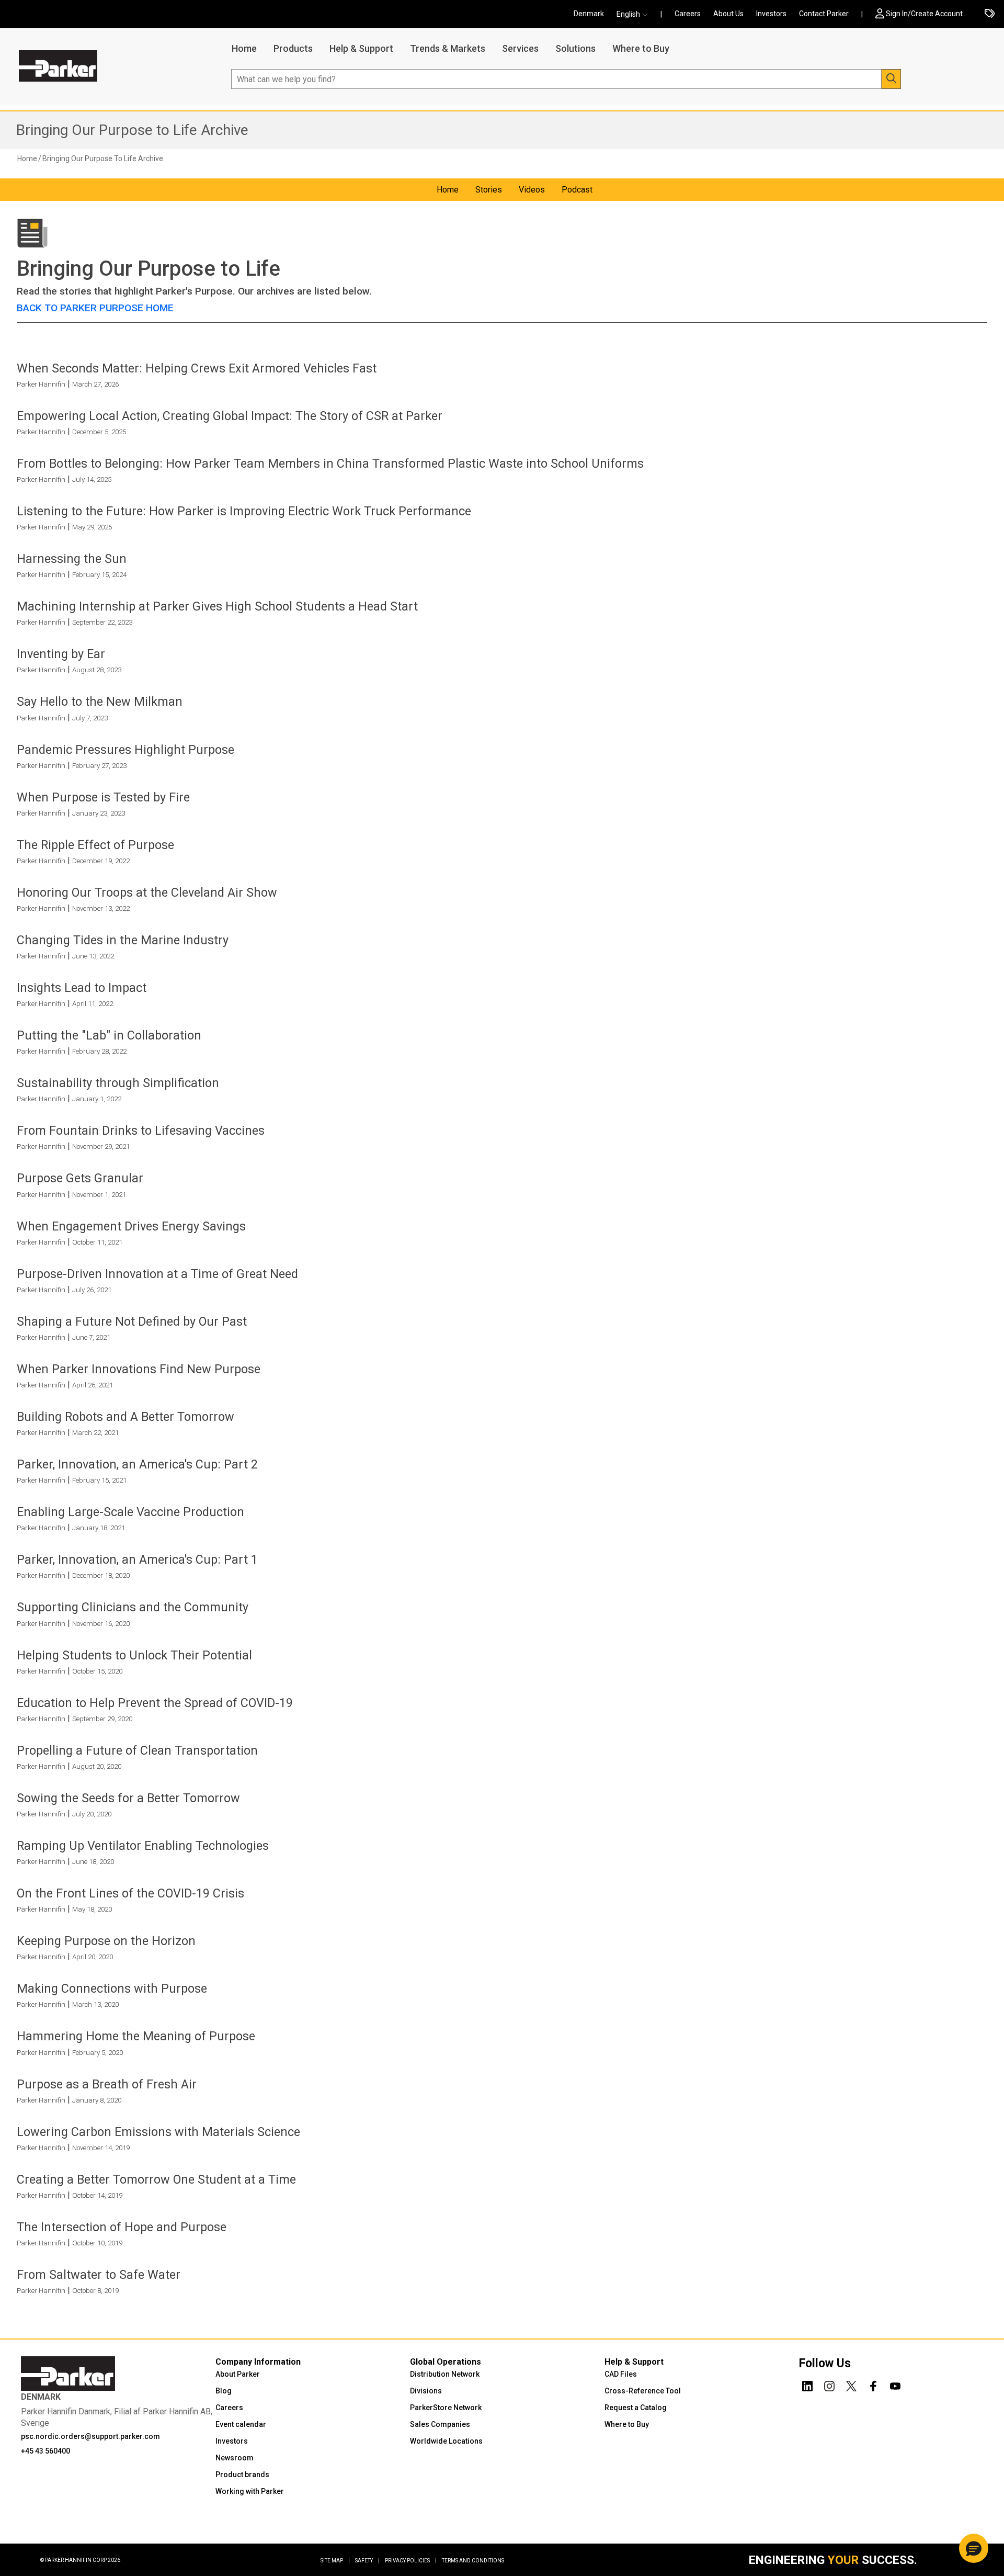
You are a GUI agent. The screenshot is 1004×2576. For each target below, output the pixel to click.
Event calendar (241, 2424)
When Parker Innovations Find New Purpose (139, 1369)
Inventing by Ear (61, 654)
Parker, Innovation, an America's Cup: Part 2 (137, 1464)
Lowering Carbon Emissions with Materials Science (158, 2132)
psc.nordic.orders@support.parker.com (90, 2436)
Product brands (242, 2475)
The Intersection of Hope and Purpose (122, 2227)
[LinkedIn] (807, 2385)
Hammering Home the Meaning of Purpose (136, 2036)
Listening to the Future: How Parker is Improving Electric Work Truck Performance (244, 511)
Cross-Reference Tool (643, 2391)
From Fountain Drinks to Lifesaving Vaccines (141, 1131)
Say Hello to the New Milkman (100, 702)
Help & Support (361, 48)
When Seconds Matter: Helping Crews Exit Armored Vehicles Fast (197, 368)
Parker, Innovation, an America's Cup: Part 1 (137, 1560)
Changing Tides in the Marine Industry (123, 940)
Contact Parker (824, 14)
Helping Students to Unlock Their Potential (134, 1655)
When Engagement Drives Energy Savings (131, 1226)
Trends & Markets (448, 48)
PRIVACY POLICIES (411, 2561)
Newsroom (235, 2458)
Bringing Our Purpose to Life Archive (132, 130)
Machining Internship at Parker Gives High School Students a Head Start (217, 606)
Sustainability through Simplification (118, 1083)
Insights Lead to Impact (82, 988)
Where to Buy (641, 48)
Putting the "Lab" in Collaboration (109, 1035)
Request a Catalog (636, 2408)
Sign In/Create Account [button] (924, 14)
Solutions (575, 48)
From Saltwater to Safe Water (99, 2275)
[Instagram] (829, 2385)
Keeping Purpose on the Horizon (106, 1941)
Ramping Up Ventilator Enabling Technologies (143, 1846)
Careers (688, 14)
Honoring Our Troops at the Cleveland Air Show (147, 892)
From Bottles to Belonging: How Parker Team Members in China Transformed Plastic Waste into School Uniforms (330, 464)
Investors (771, 14)
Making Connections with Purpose (112, 1989)
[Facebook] (873, 2385)
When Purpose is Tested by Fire (103, 797)
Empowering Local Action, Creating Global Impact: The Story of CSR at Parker (230, 416)
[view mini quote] (990, 14)
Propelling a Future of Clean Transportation (137, 1750)
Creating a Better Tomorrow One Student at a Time (156, 2179)
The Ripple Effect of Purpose (95, 845)
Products (293, 48)
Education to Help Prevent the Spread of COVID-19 (155, 1703)
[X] (851, 2385)
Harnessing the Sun (72, 559)
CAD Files (621, 2374)
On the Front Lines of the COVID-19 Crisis (130, 1893)
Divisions (426, 2391)
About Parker (238, 2374)
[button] (635, 14)
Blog (224, 2391)
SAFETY (367, 2561)
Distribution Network (445, 2374)
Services (520, 48)
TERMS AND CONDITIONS (473, 2561)
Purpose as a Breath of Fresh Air (107, 2084)
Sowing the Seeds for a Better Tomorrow (128, 1798)
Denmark (589, 14)
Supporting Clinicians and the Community (133, 1607)
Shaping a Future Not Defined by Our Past (132, 1321)
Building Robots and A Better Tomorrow (125, 1417)
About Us (728, 14)
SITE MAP (335, 2561)
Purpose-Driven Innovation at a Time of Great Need (157, 1274)
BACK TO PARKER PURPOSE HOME (95, 308)
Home (244, 48)
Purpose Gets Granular (80, 1178)
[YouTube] (895, 2385)
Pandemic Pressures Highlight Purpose (125, 750)
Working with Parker (250, 2491)
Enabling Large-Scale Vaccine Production (130, 1512)
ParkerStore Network (446, 2408)
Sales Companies (440, 2424)
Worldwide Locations (446, 2441)
